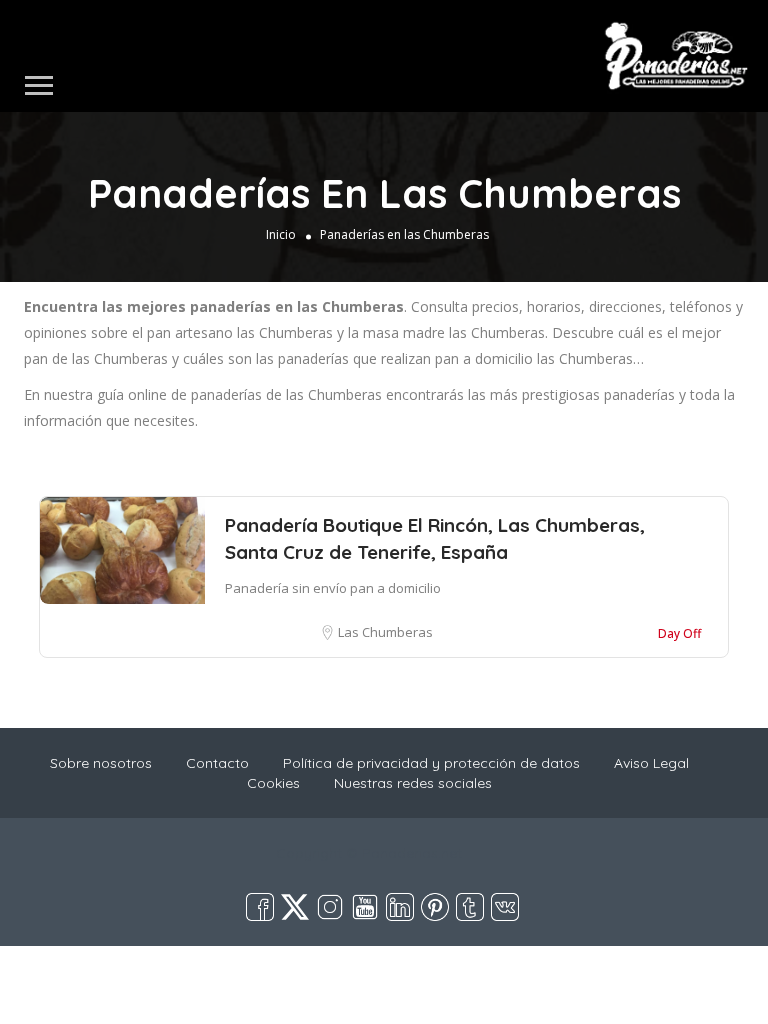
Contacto (217, 763)
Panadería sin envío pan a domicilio (333, 588)
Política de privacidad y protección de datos (431, 763)
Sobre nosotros (101, 763)
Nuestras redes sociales (413, 783)
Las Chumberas (385, 632)
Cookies (273, 783)
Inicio (281, 234)
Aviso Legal (651, 763)
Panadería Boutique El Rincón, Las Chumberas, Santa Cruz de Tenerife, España (435, 538)
